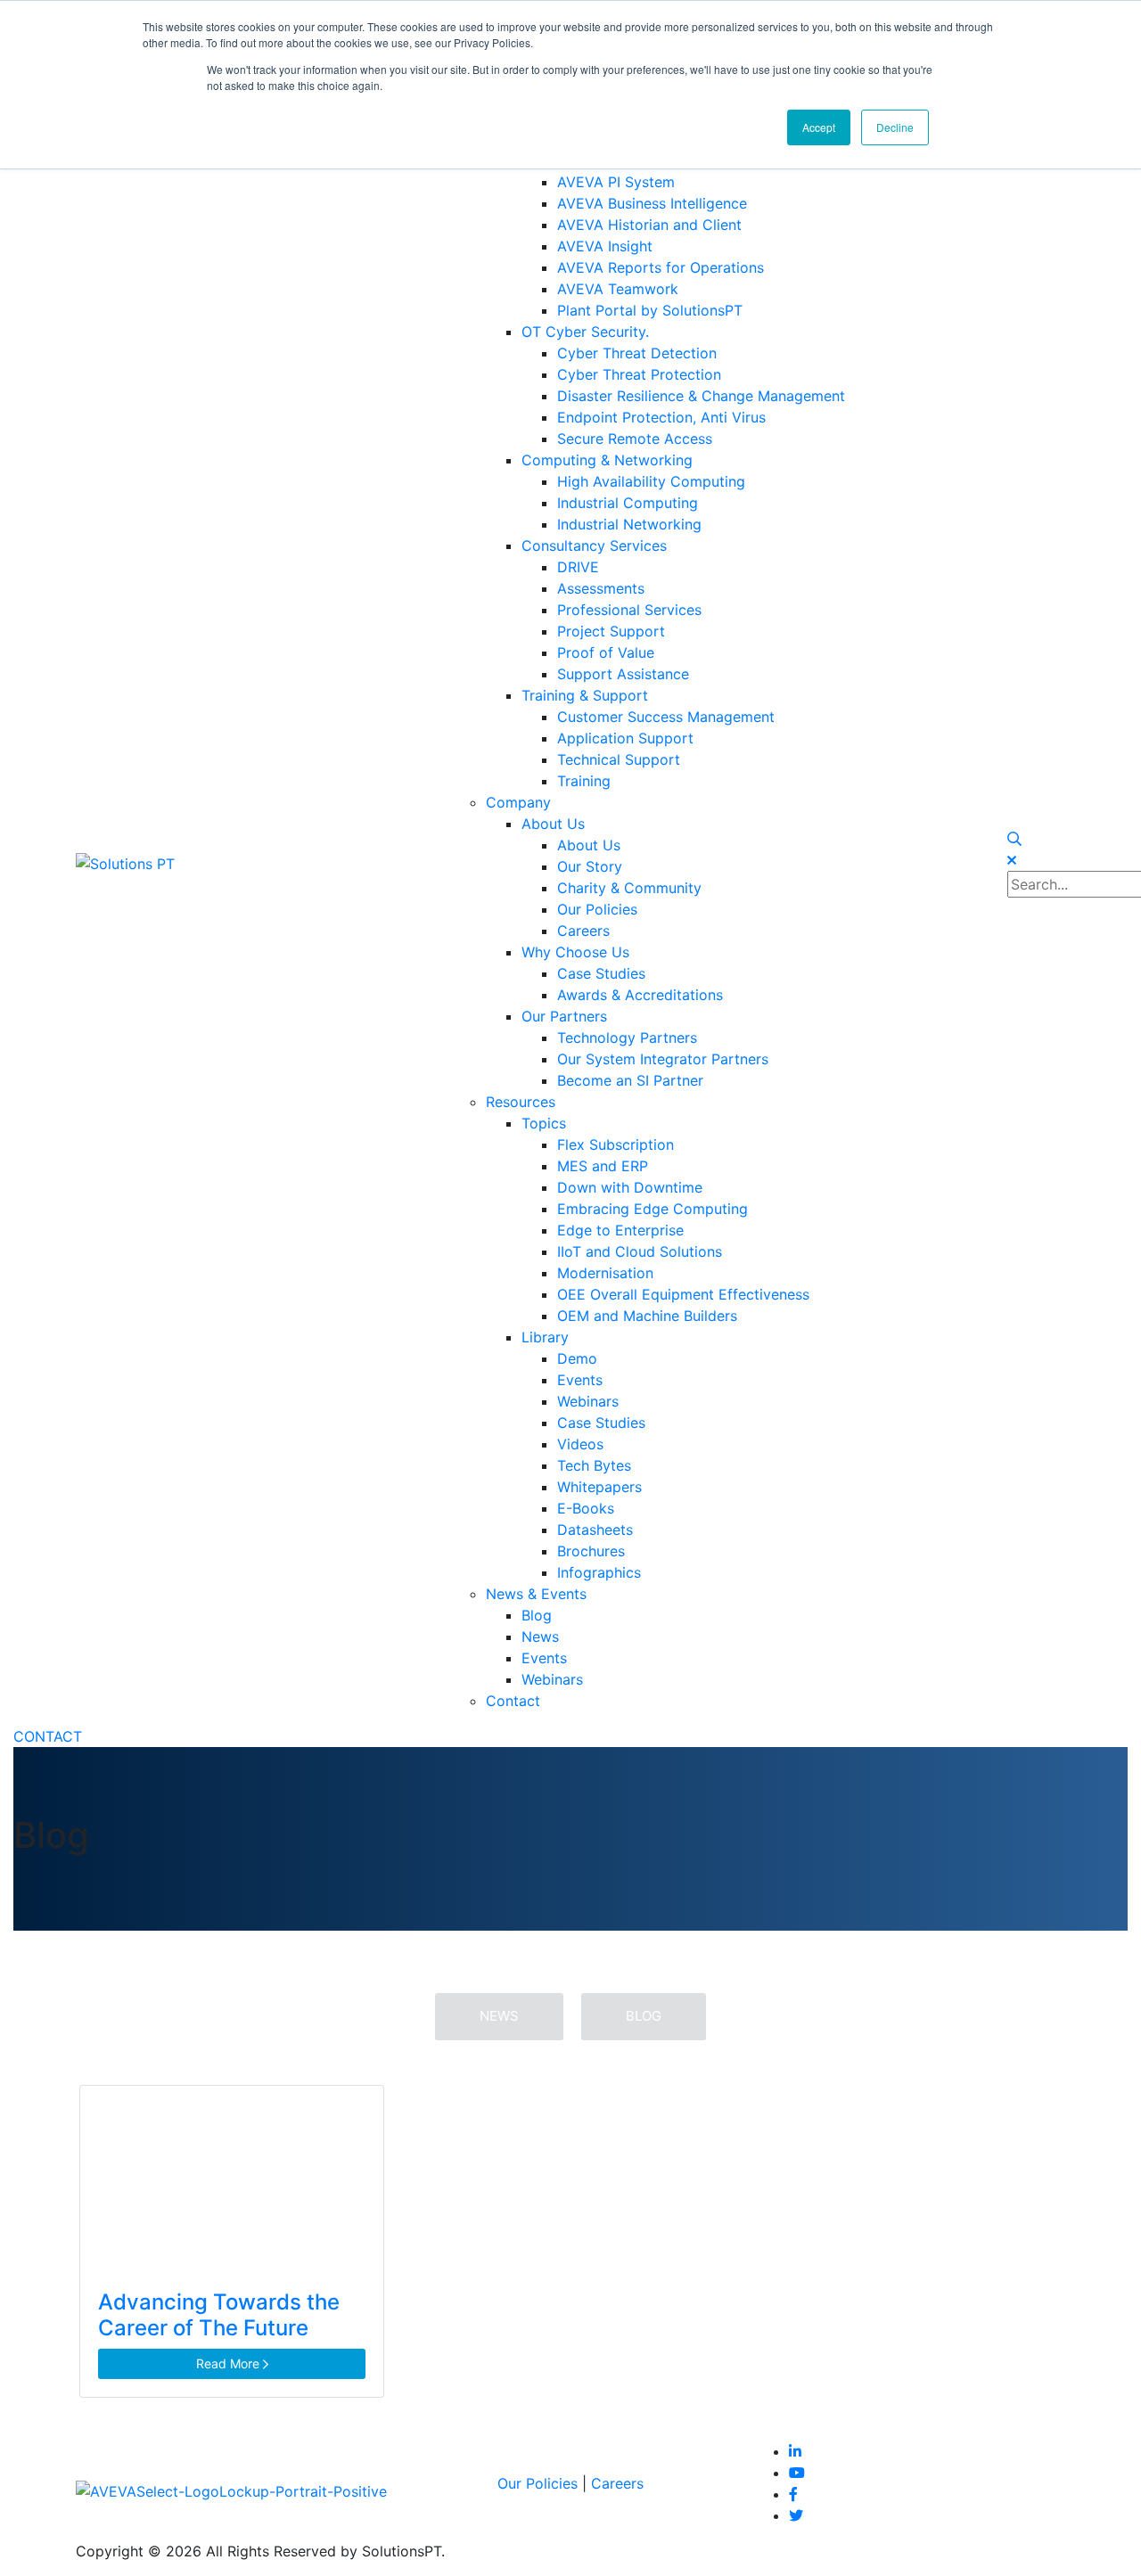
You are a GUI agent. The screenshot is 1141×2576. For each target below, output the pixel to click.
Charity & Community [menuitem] (629, 888)
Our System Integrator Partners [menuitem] (663, 1059)
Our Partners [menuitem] (564, 1016)
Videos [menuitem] (580, 1444)
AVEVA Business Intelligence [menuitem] (652, 203)
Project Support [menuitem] (611, 631)
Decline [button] (895, 127)
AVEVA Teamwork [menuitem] (618, 289)
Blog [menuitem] (537, 1615)
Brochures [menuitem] (591, 1551)
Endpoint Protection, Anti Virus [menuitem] (661, 417)
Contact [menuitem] (513, 1701)
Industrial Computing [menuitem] (628, 503)
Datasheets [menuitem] (595, 1530)
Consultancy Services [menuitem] (594, 546)
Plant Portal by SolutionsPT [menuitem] (650, 310)
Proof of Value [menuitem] (606, 652)
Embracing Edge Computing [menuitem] (653, 1209)
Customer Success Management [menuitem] (666, 717)
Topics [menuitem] (544, 1123)
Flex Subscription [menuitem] (616, 1144)
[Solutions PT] (125, 862)
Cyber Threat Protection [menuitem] (639, 374)
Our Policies (538, 2483)
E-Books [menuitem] (586, 1508)
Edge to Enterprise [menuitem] (620, 1230)
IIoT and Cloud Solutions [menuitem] (640, 1251)
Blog (644, 2016)
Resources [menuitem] (521, 1102)
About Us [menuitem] (553, 824)
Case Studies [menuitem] (601, 973)
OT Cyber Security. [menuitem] (585, 332)
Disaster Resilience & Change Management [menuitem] (701, 396)
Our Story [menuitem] (590, 866)
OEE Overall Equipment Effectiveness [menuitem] (683, 1294)
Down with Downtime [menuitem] (630, 1187)
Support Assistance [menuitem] (623, 674)
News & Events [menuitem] (536, 1594)
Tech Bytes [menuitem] (594, 1465)
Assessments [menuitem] (601, 588)
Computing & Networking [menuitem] (607, 460)
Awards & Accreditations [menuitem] (640, 995)
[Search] (1014, 839)
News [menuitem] (540, 1637)
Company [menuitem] (518, 802)
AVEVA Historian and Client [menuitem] (649, 225)
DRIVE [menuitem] (578, 567)
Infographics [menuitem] (599, 1572)
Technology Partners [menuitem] (627, 1038)
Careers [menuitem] (583, 931)
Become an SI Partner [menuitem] (630, 1080)
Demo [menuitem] (577, 1358)
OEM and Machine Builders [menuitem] (647, 1316)
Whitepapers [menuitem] (599, 1487)
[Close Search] (1012, 860)
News (499, 2016)
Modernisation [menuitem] (605, 1273)
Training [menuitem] (584, 781)
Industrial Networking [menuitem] (629, 524)
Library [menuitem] (545, 1337)
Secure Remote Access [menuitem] (635, 439)
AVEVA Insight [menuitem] (605, 246)
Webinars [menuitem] (588, 1401)
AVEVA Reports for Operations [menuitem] (661, 267)
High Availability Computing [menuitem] (651, 481)
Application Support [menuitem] (625, 738)
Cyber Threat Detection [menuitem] (637, 353)
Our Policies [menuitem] (597, 909)
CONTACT (48, 1736)
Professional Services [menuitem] (629, 610)
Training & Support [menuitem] (585, 695)
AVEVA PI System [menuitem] (616, 182)
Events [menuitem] (580, 1380)
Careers (617, 2483)
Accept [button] (819, 127)
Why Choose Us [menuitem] (575, 952)
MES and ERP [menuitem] (603, 1166)
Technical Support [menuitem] (619, 759)
